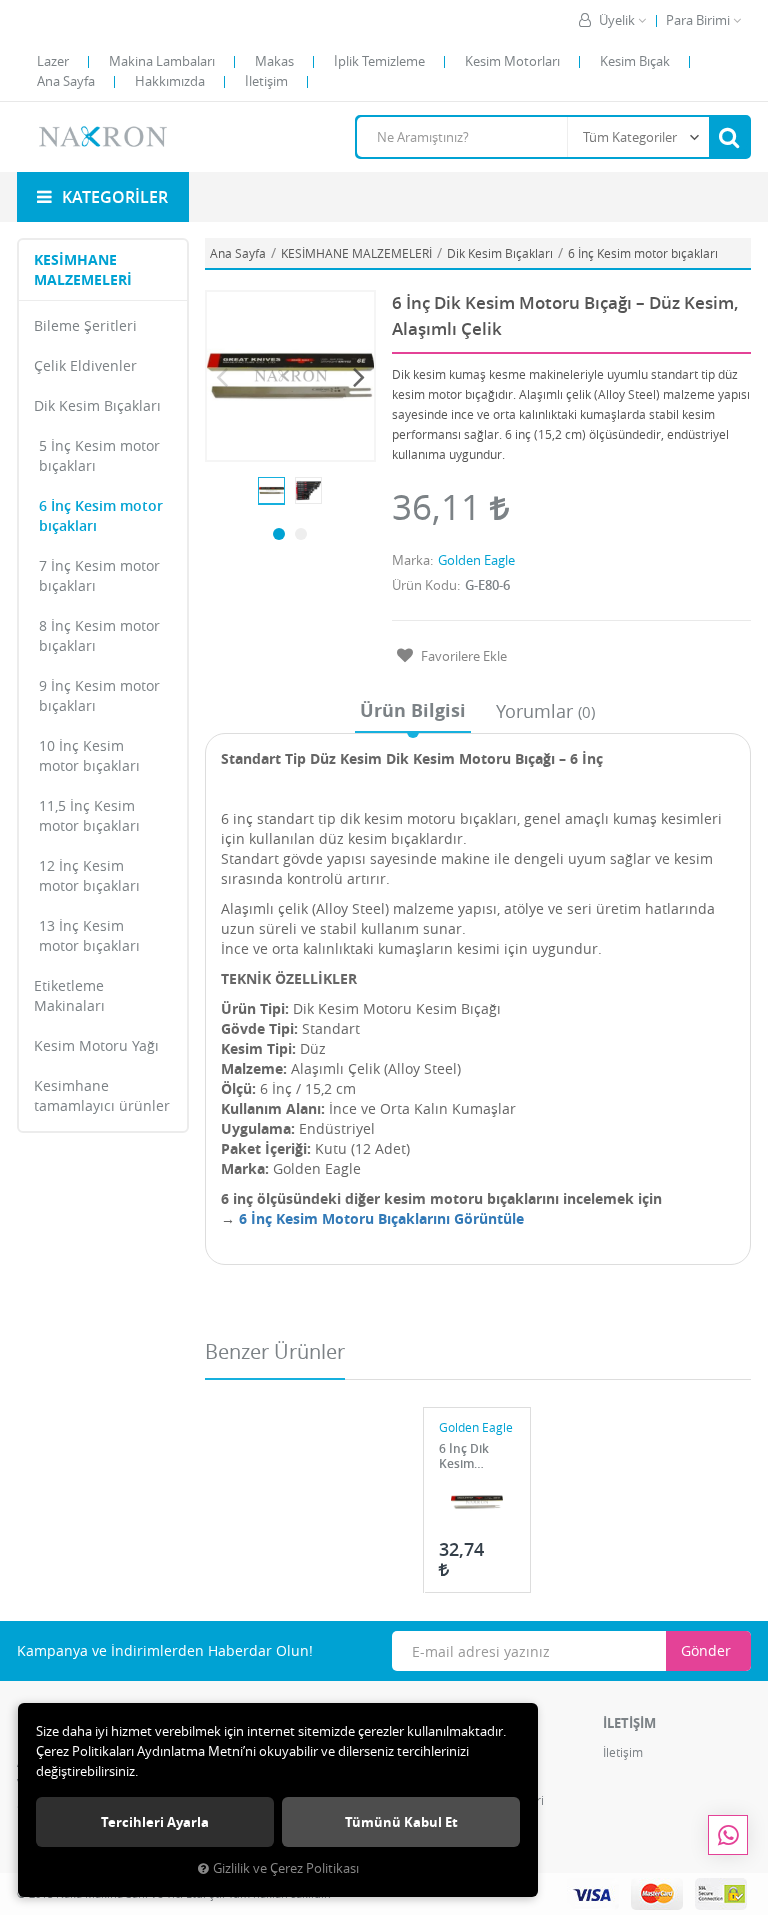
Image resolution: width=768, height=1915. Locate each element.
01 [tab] (279, 534)
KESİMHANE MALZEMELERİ (83, 269)
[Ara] (729, 137)
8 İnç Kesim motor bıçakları (99, 635)
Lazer (53, 61)
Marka (411, 560)
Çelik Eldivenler (85, 365)
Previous (222, 376)
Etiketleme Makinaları (69, 995)
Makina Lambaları (162, 61)
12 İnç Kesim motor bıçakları (89, 875)
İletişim (266, 81)
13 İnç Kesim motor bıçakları (89, 935)
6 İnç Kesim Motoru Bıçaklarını (344, 1218)
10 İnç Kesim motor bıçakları (89, 755)
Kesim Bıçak (635, 61)
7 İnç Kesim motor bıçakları (99, 575)
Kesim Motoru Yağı (96, 1045)
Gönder (706, 1650)
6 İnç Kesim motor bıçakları (101, 515)
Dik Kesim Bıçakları (97, 405)
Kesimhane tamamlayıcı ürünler (102, 1095)
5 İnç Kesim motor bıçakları (99, 455)
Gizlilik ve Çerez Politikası (286, 1868)
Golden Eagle (476, 560)
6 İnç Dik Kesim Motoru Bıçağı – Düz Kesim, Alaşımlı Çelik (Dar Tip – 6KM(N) (476, 1456)
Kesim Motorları (512, 61)
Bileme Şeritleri (85, 325)
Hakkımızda (170, 81)
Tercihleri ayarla (155, 1822)
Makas (274, 61)
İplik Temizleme (379, 61)
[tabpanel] (271, 491)
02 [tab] (301, 534)
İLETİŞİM (629, 1723)
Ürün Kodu (424, 585)
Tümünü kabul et (401, 1822)
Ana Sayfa (66, 81)
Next (359, 376)
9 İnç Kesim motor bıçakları (99, 695)
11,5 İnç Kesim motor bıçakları (89, 815)
